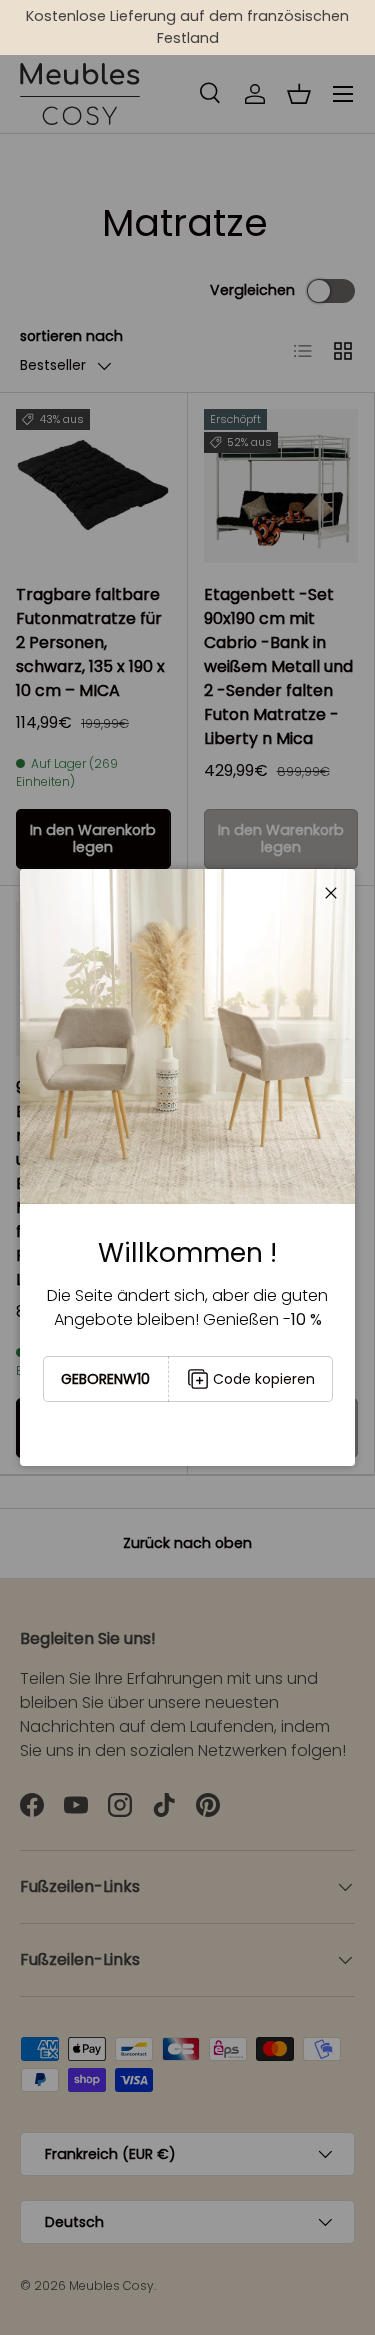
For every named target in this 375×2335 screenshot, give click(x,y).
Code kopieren (264, 1379)
